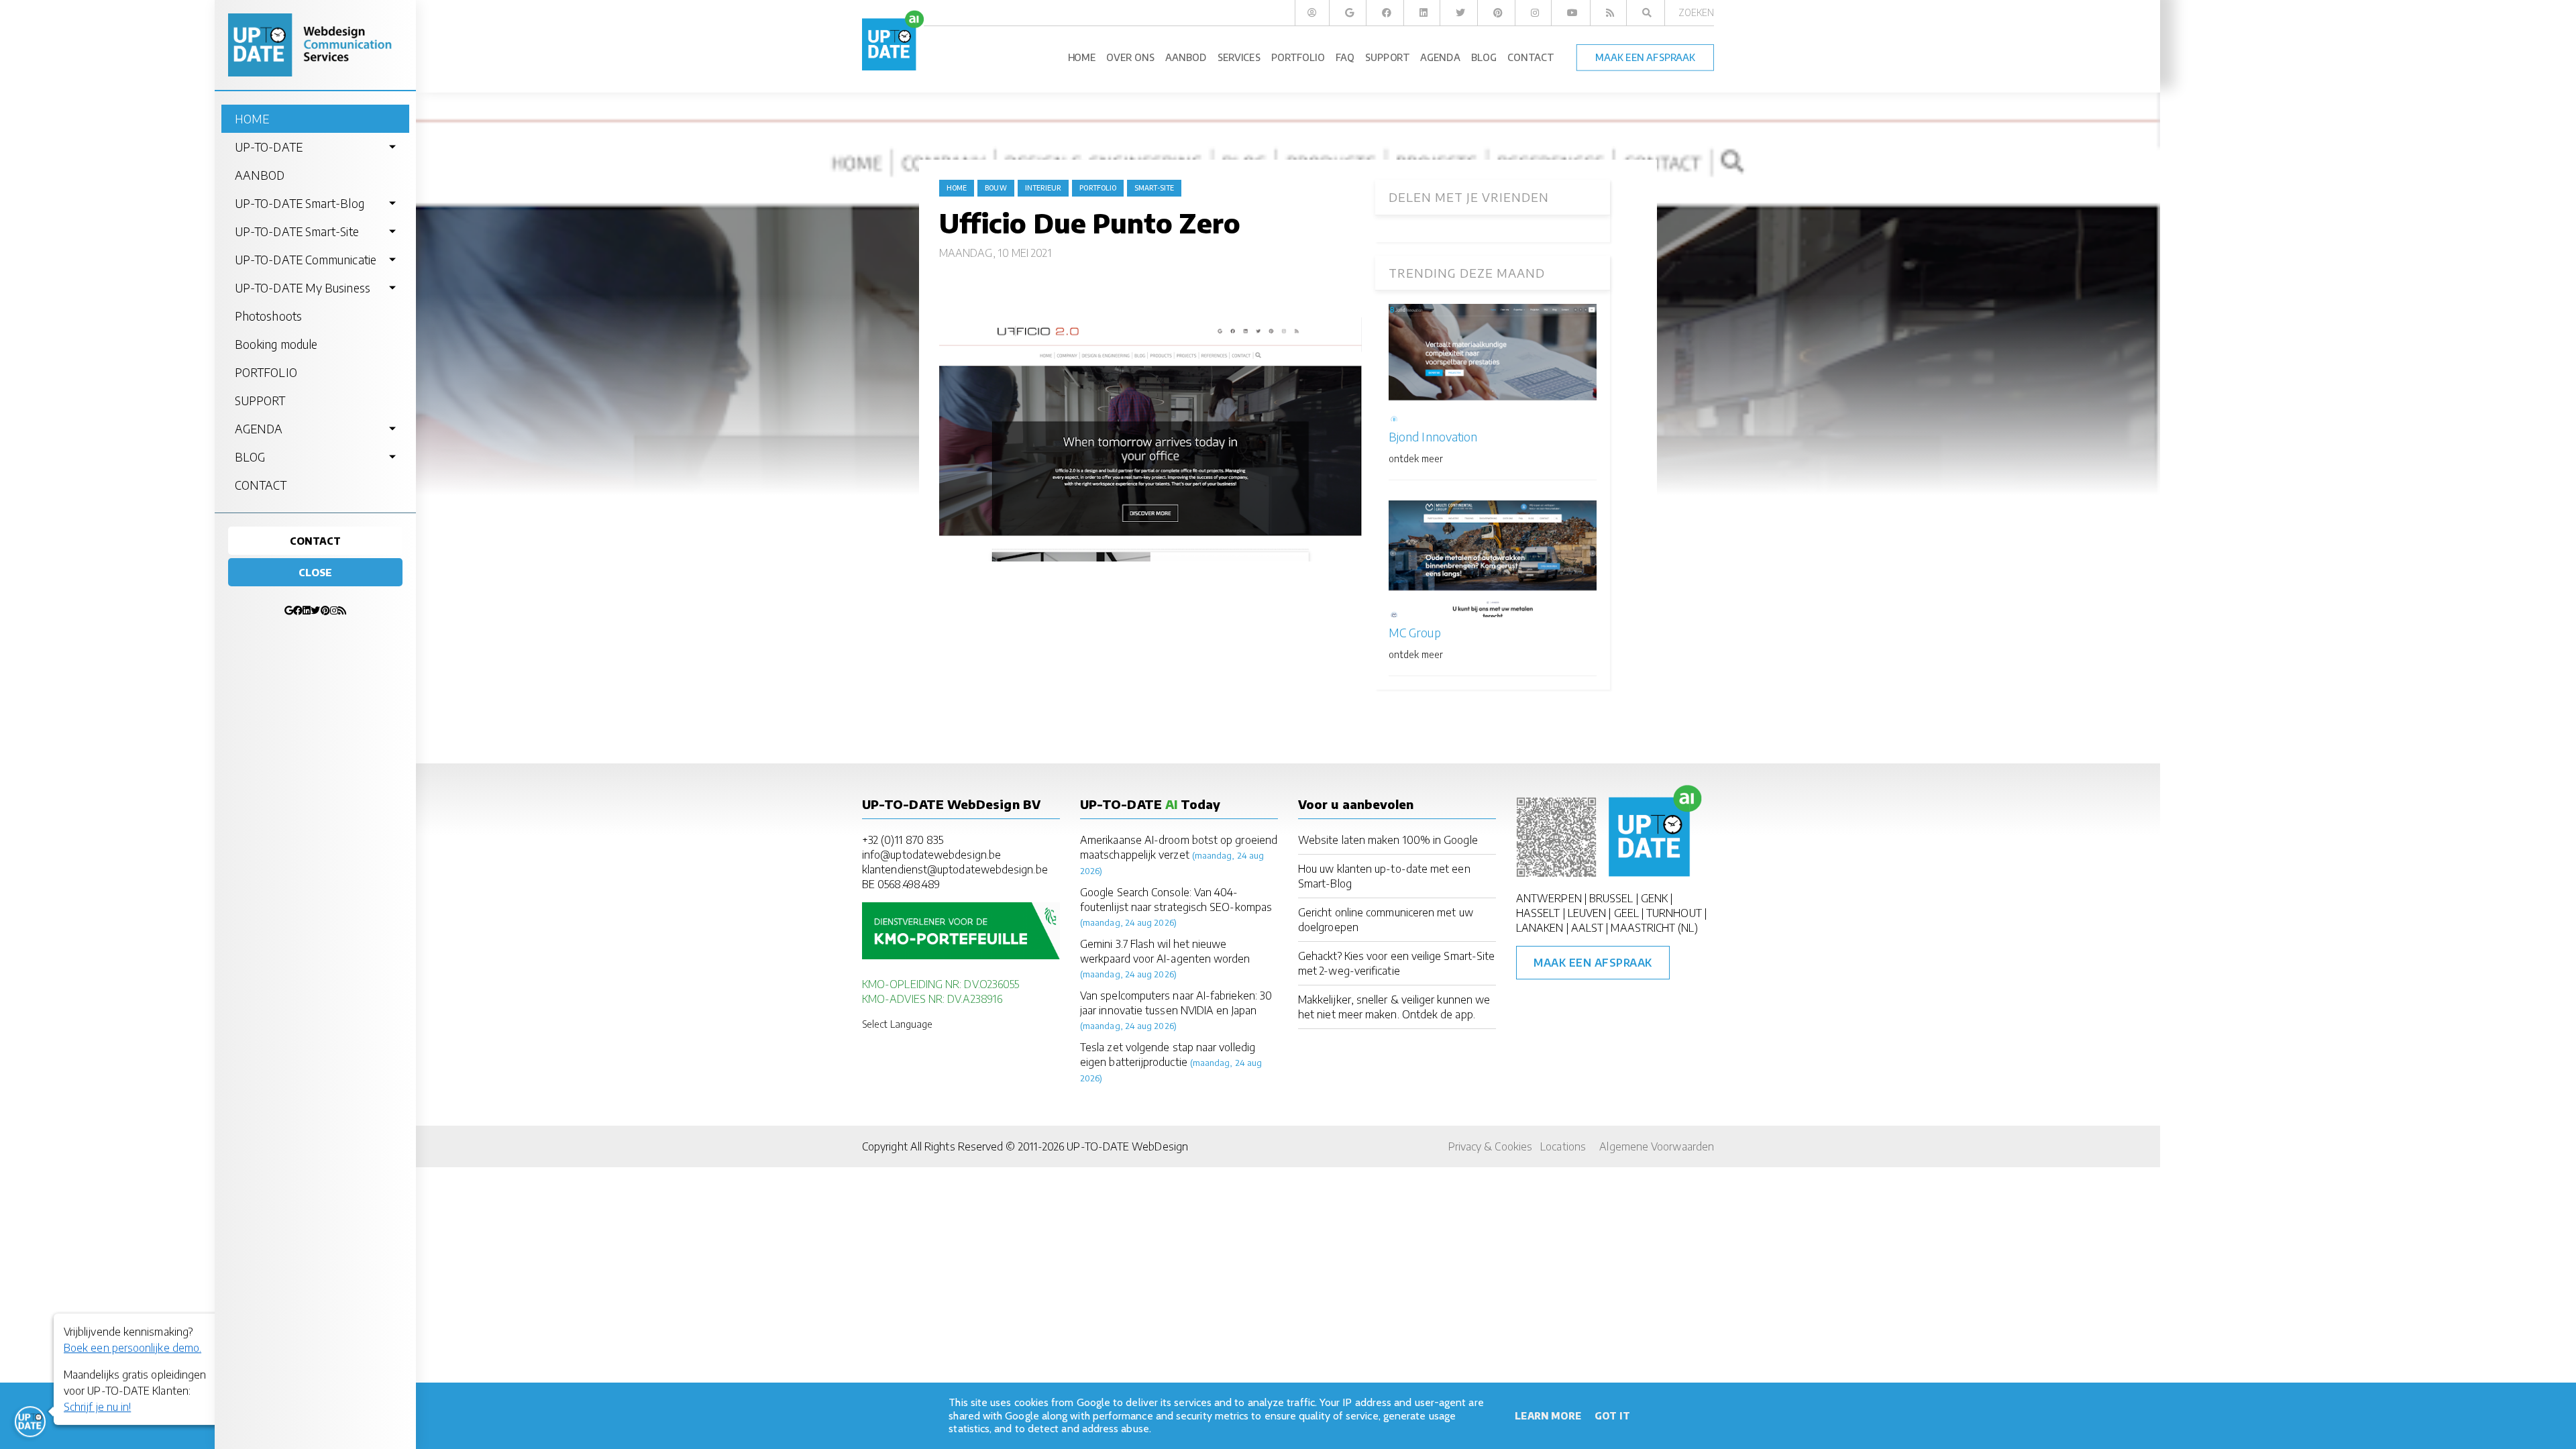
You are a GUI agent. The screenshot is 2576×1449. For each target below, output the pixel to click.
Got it (1612, 1416)
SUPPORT (260, 400)
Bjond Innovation (1433, 436)
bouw (996, 188)
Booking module (276, 344)
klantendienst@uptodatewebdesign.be (955, 869)
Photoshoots (268, 316)
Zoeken (1696, 12)
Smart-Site (1154, 188)
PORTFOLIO (266, 372)
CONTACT (261, 485)
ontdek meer (1416, 459)
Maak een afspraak (1593, 963)
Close (315, 572)
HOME (252, 119)
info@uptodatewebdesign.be (931, 855)
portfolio (1098, 188)
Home (957, 188)
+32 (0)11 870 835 (903, 840)
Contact (316, 541)
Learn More (1548, 1416)
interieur (1043, 188)
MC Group (1415, 632)
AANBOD (260, 175)
